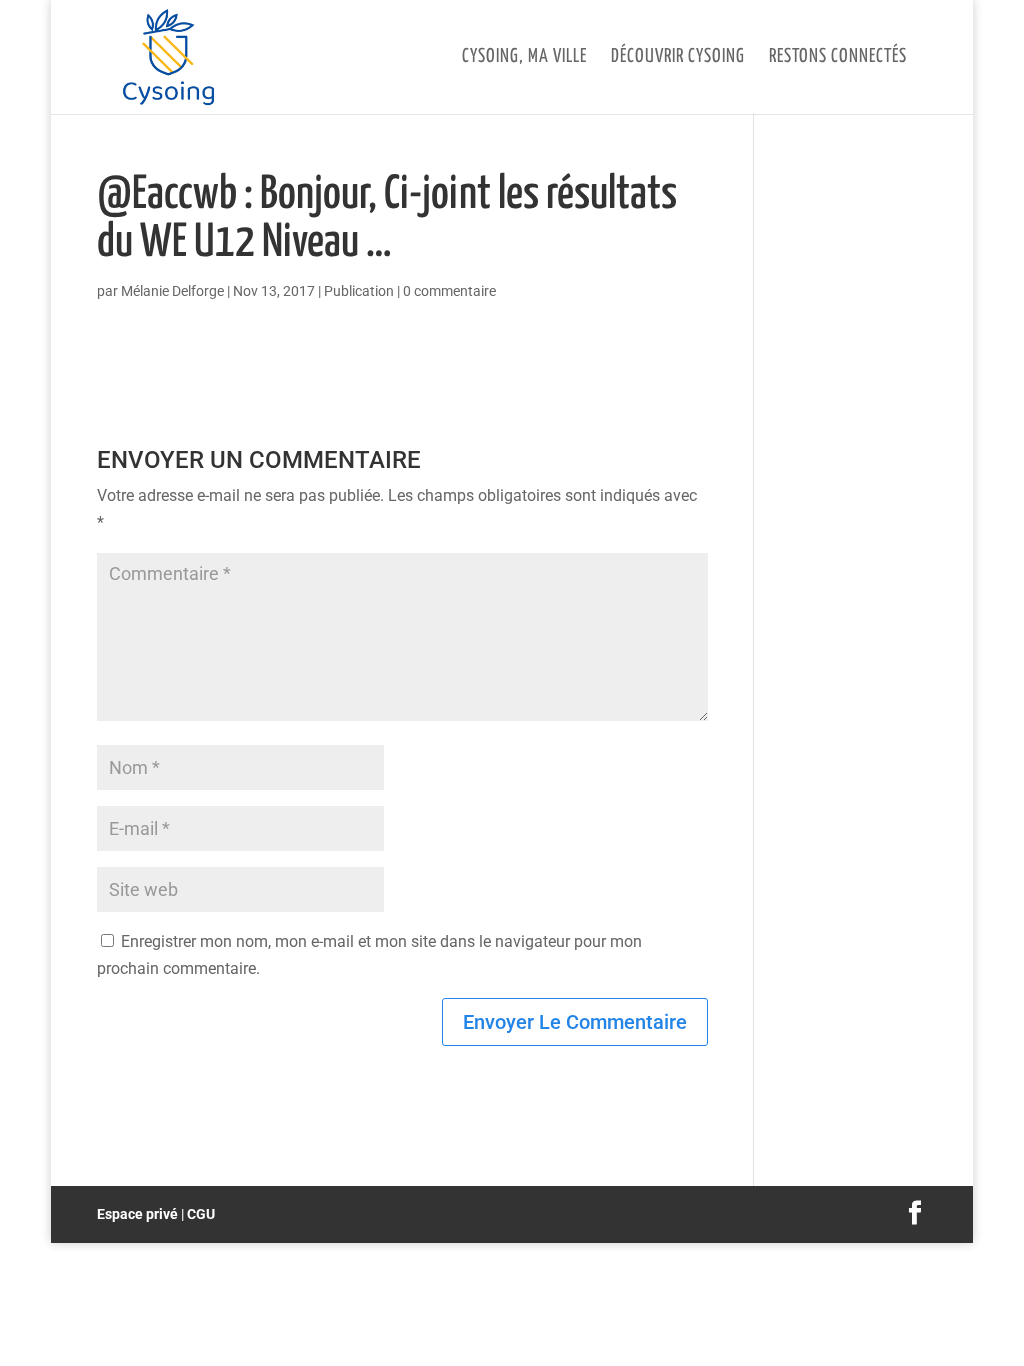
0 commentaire (449, 291)
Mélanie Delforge (172, 291)
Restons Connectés (838, 58)
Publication (359, 291)
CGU (201, 1214)
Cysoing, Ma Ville (524, 58)
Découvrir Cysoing (678, 58)
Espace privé (137, 1214)
